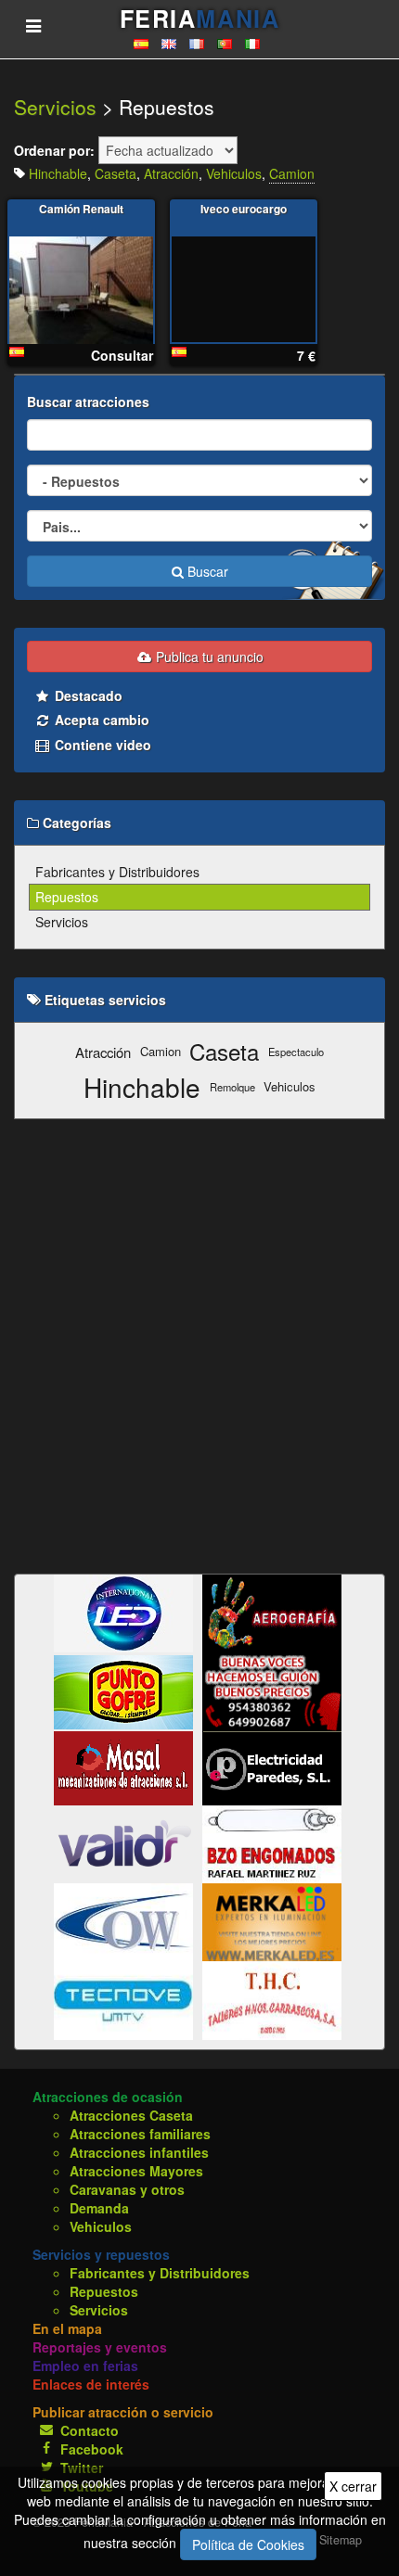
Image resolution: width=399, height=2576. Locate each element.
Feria (199, 19)
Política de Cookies (248, 2544)
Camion (292, 173)
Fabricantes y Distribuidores (117, 872)
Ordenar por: (54, 150)
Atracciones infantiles (139, 2152)
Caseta (116, 173)
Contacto (90, 2430)
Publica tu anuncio (208, 657)
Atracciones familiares (140, 2134)
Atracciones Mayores (136, 2171)
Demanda (99, 2208)
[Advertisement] (199, 1346)
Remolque (232, 1087)
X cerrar (353, 2486)
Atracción (171, 173)
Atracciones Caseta (131, 2115)
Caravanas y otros (127, 2189)
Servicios (55, 107)
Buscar (206, 571)
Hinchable (58, 173)
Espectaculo (296, 1052)
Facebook (92, 2449)
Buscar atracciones (88, 402)
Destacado (87, 695)
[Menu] (33, 25)
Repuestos (67, 897)
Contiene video (101, 745)
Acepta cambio (100, 720)
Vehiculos (234, 173)
